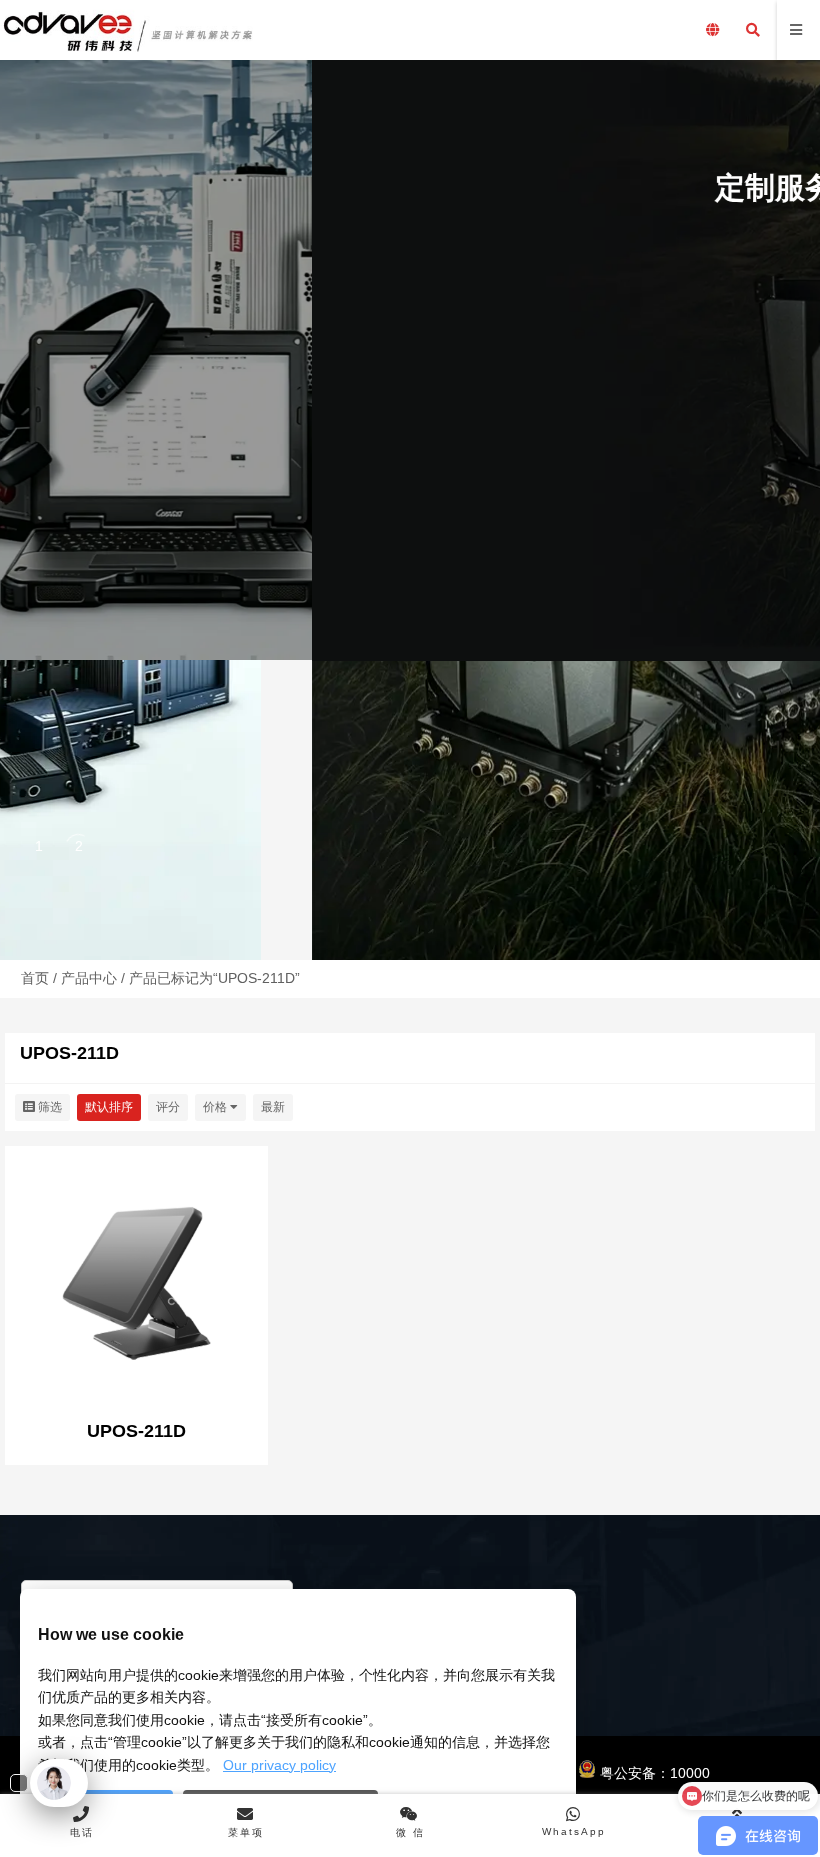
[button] (40, 849)
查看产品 (95, 331)
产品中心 (89, 978)
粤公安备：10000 (653, 1773)
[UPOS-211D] (136, 1279)
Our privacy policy (279, 1765)
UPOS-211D (136, 1431)
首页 (35, 978)
